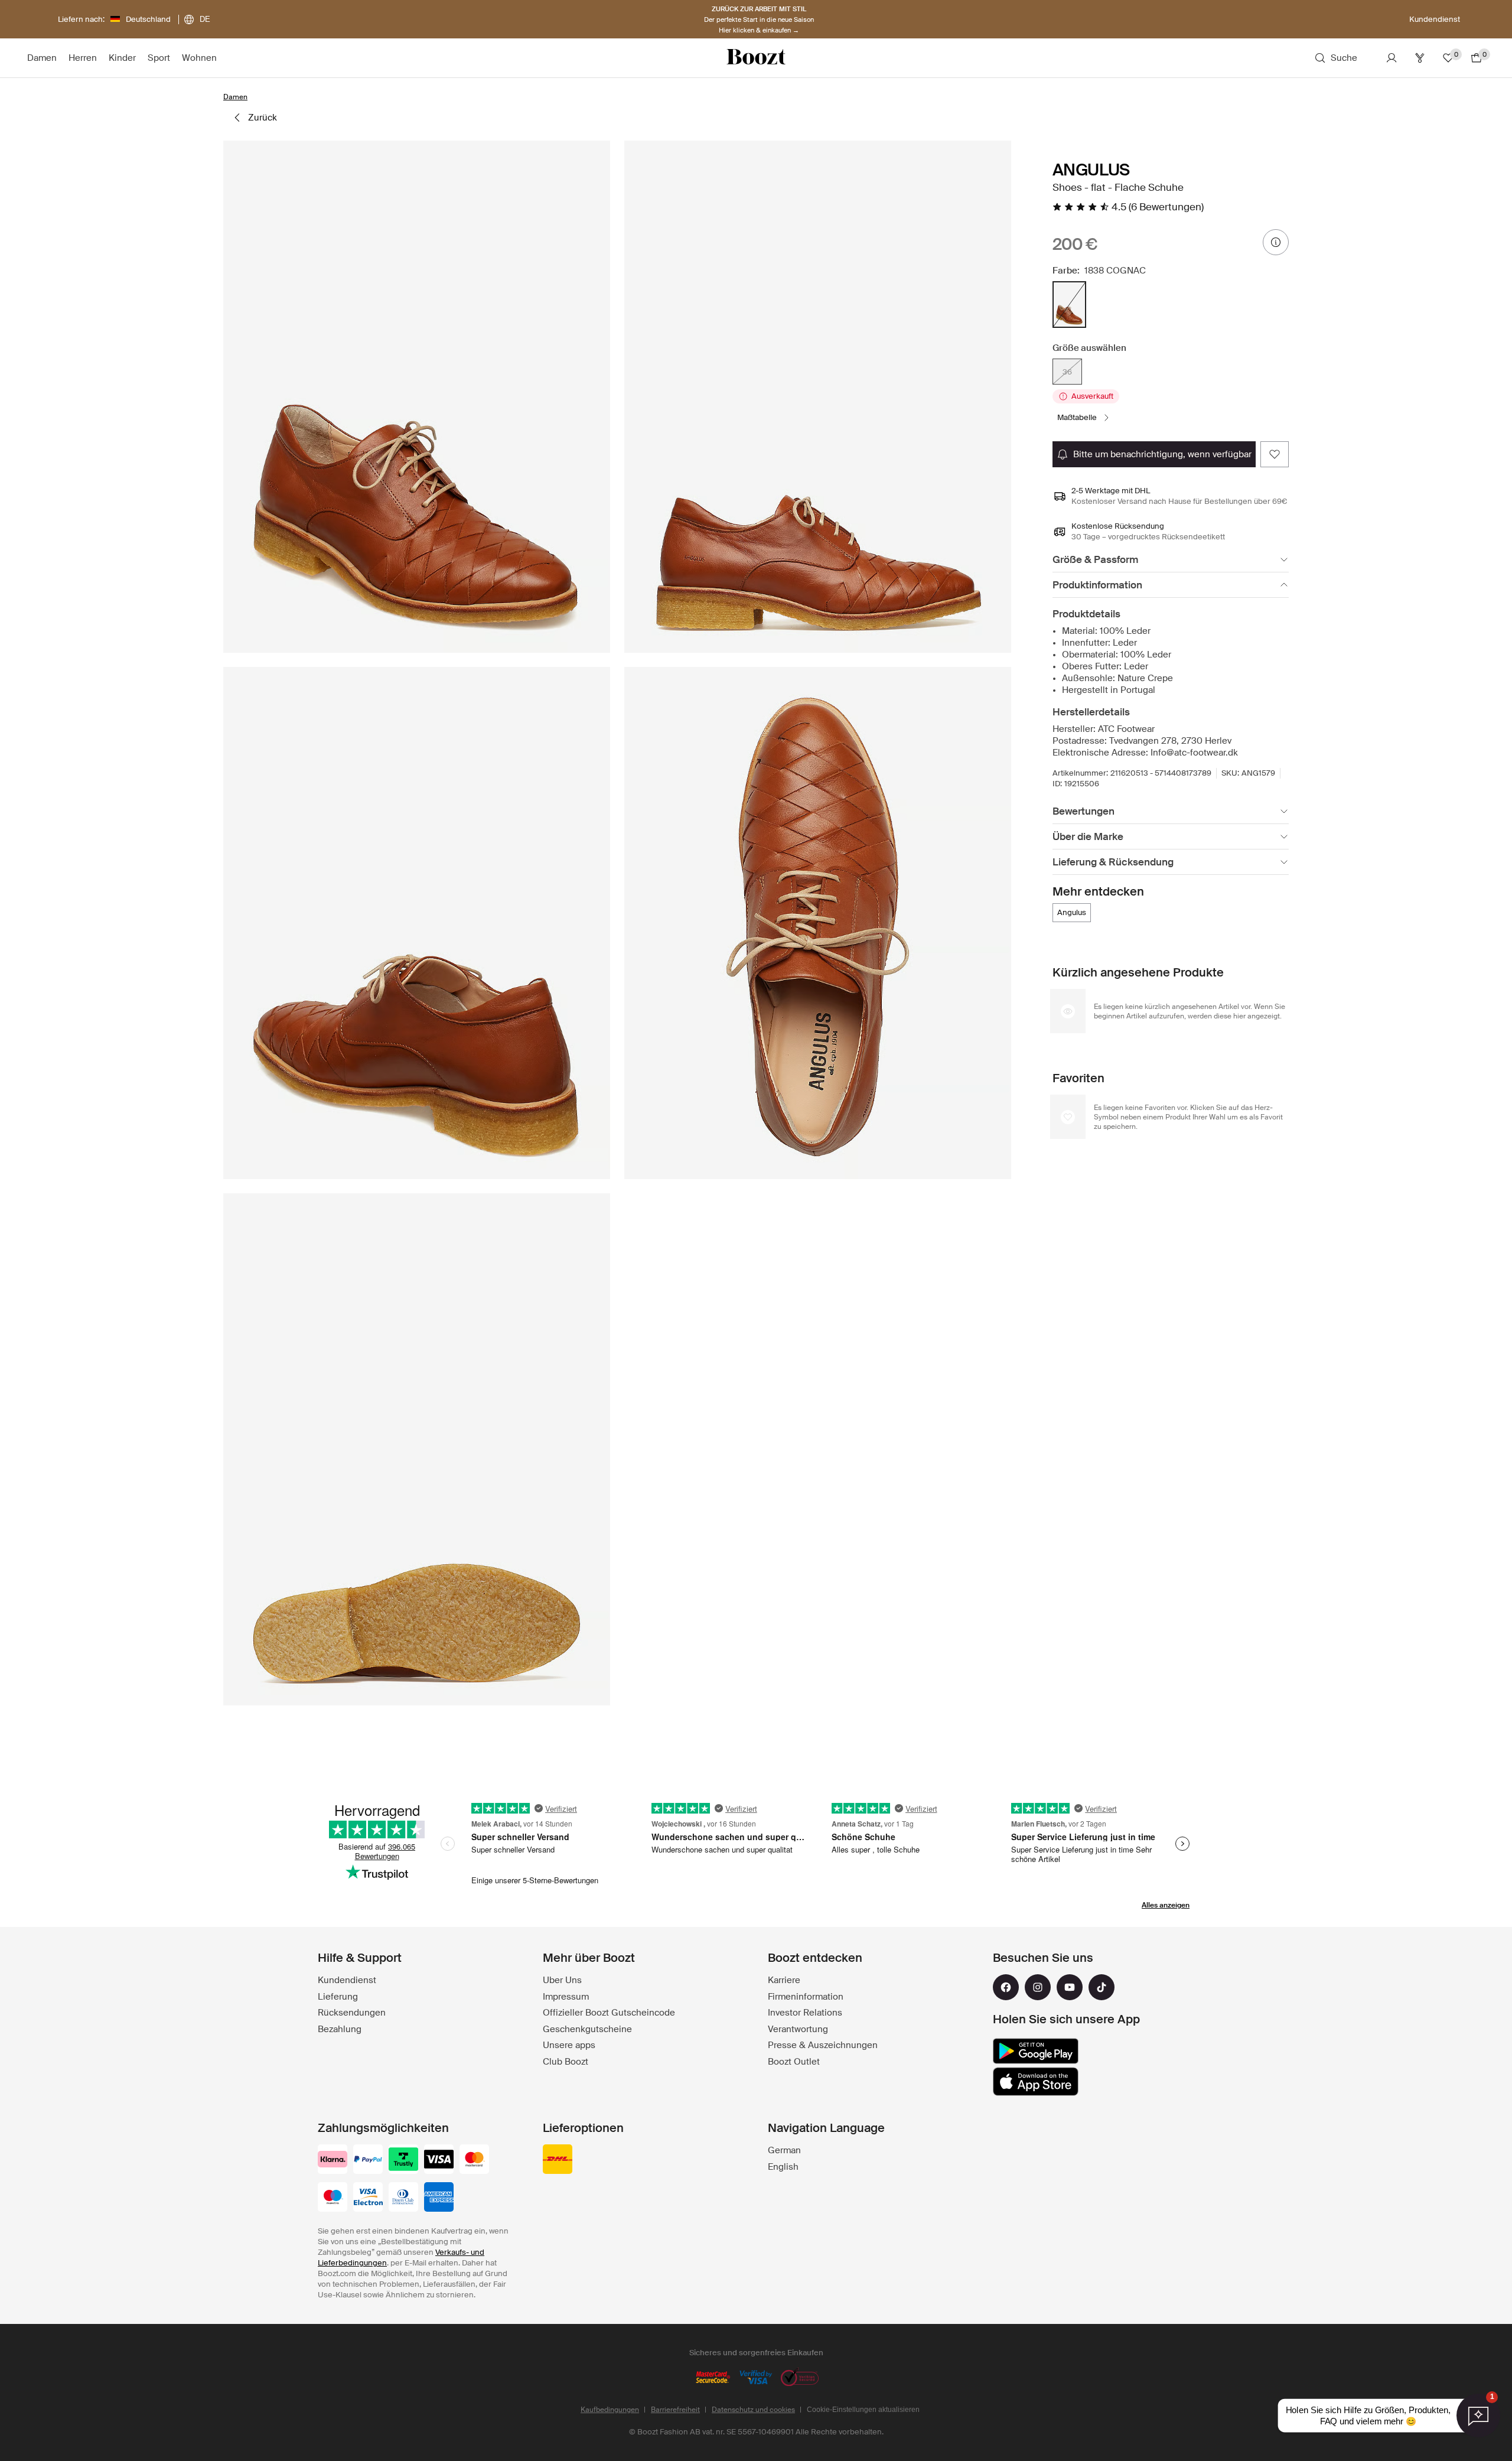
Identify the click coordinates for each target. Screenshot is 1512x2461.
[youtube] (1070, 1987)
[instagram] (1038, 1987)
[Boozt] (756, 58)
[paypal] (368, 2160)
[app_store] (1036, 2082)
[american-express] (439, 2198)
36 (1067, 372)
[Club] (1420, 58)
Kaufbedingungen (610, 2410)
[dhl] (558, 2160)
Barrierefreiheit (675, 2410)
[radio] (1069, 305)
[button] (417, 397)
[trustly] (403, 2160)
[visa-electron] (368, 2198)
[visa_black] (439, 2160)
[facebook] (1006, 1987)
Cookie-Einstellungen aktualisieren (863, 2410)
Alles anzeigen (1166, 1905)
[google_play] (1036, 2051)
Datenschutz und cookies (753, 2410)
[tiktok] (1102, 1987)
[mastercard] (474, 2160)
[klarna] (333, 2160)
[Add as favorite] (1275, 454)
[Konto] (1392, 58)
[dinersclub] (403, 2198)
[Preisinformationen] (1276, 242)
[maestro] (333, 2198)
